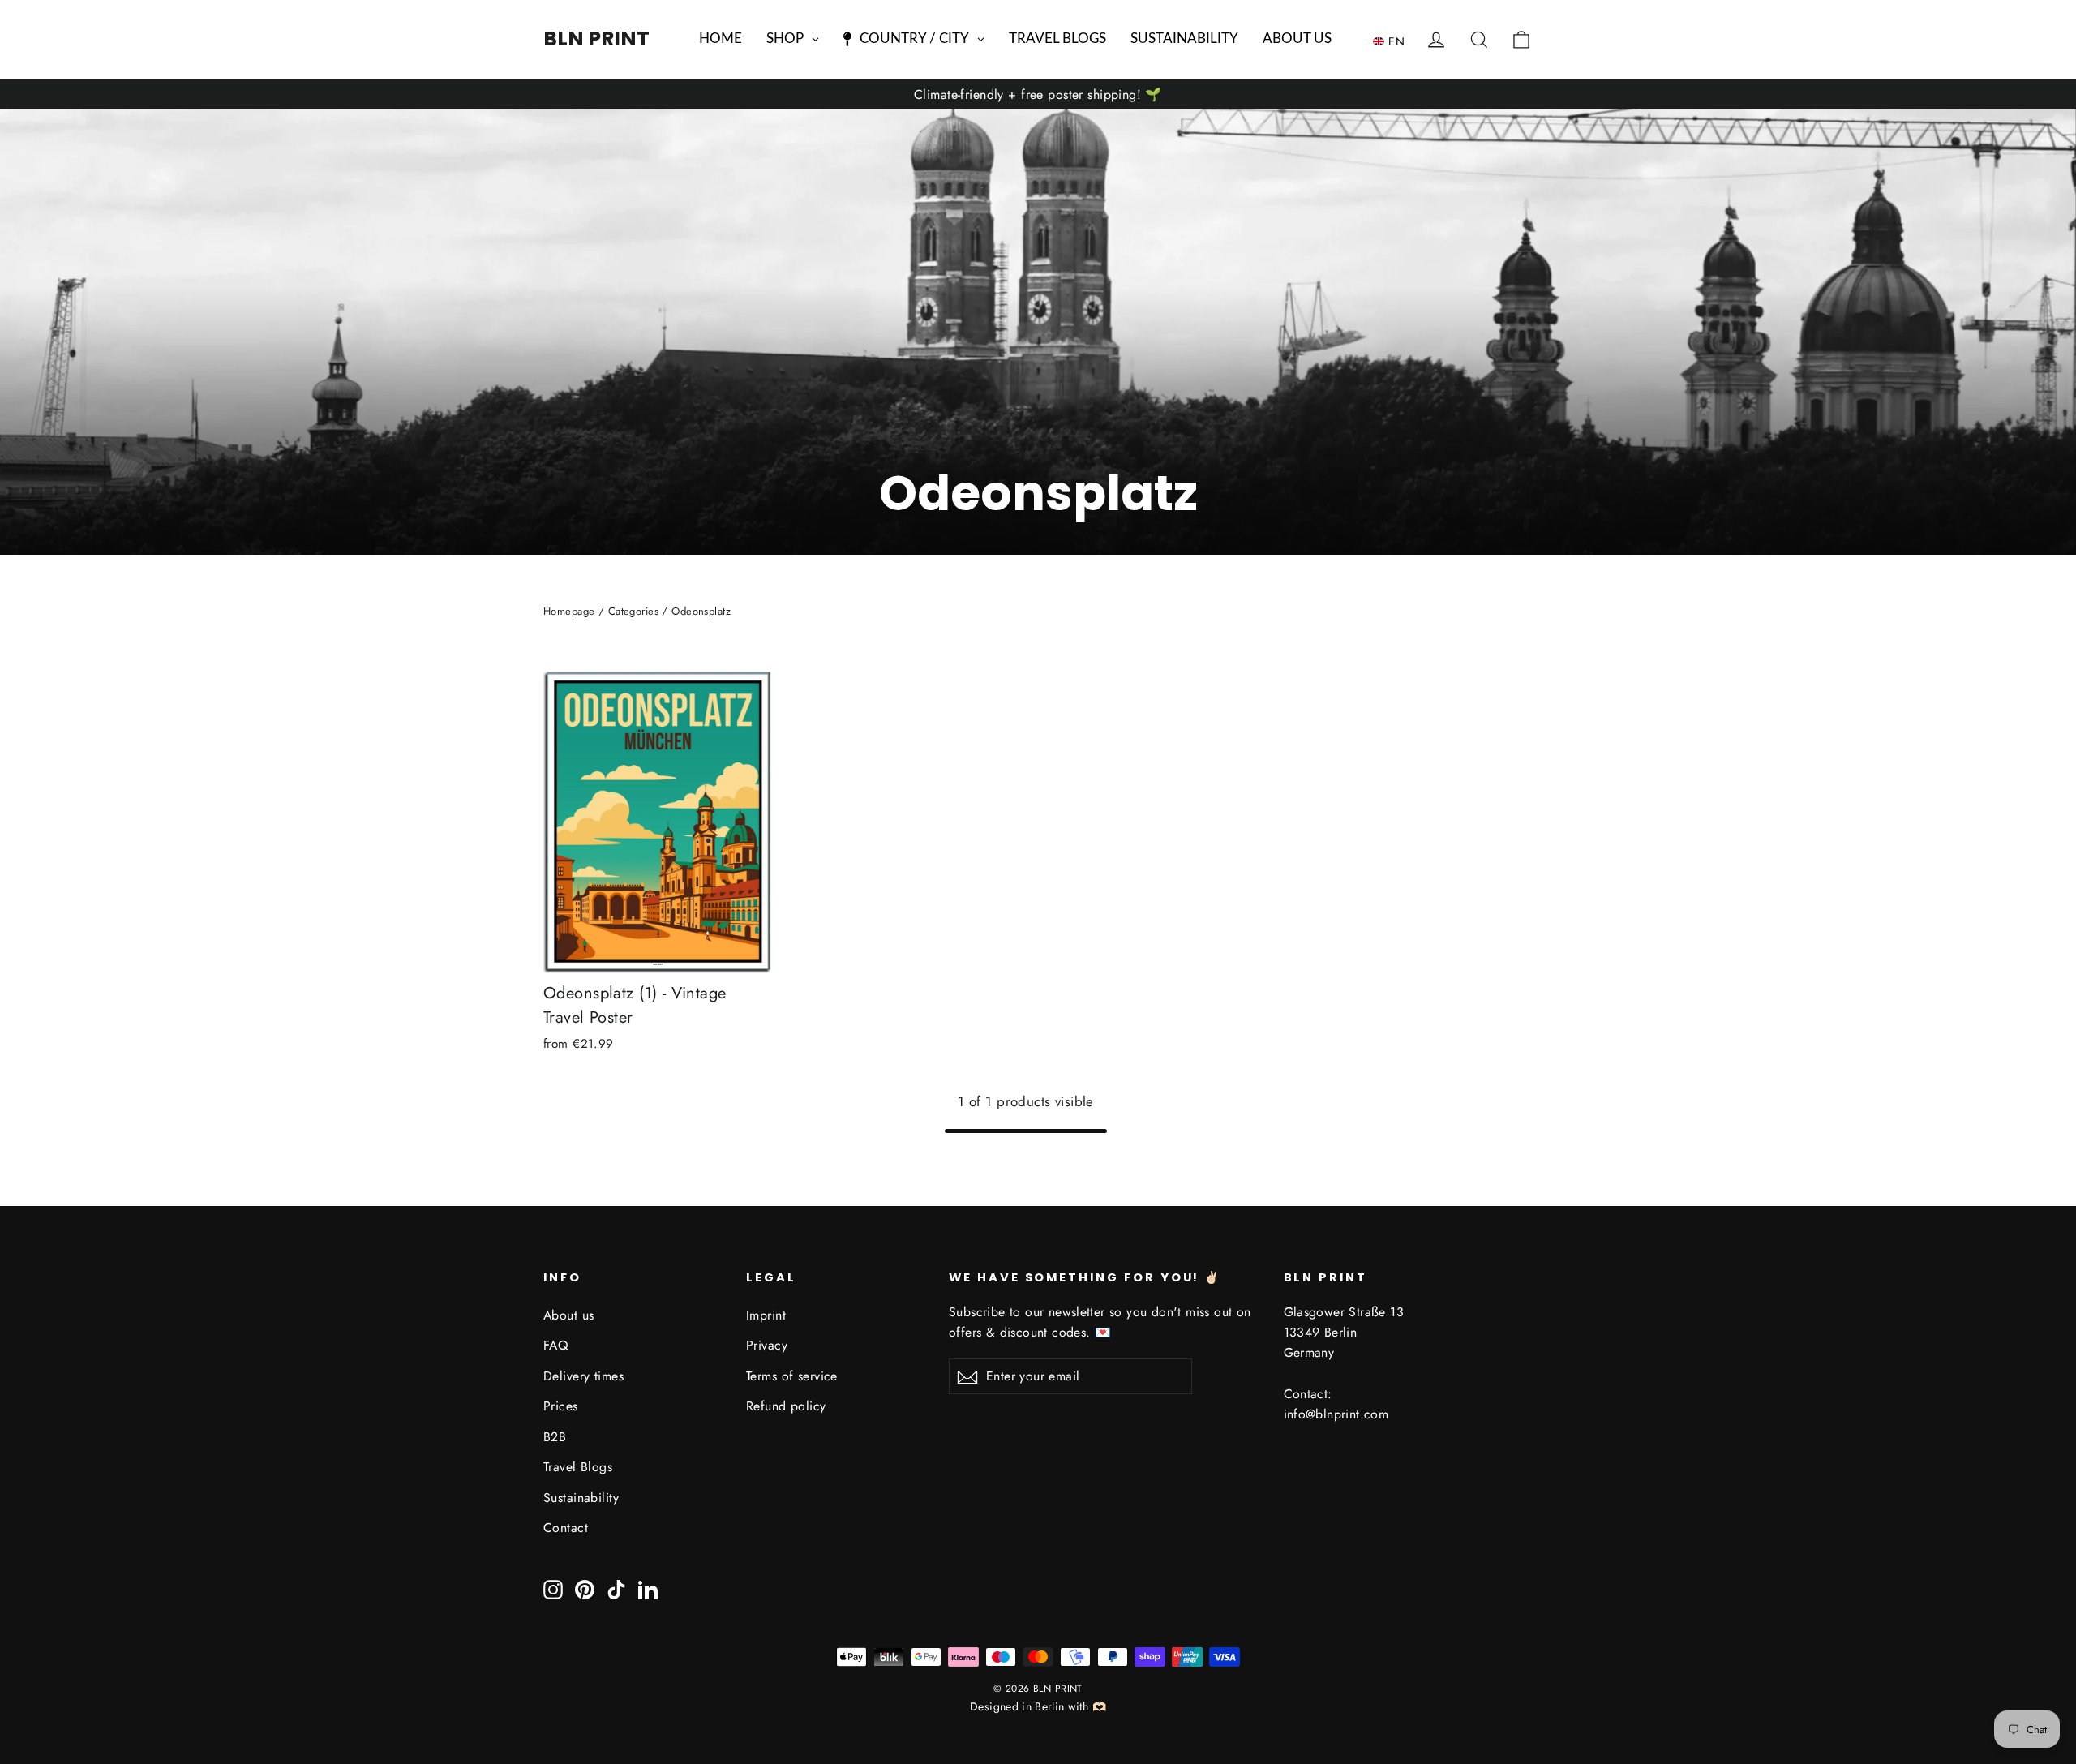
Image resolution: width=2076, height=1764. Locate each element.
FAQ (555, 1345)
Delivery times (583, 1376)
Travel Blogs (578, 1467)
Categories (633, 611)
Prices (561, 1406)
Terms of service (792, 1376)
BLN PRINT (596, 39)
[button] (1393, 41)
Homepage (569, 611)
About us (568, 1315)
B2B (555, 1437)
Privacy (767, 1345)
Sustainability (581, 1498)
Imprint (766, 1315)
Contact (566, 1528)
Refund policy (786, 1406)
